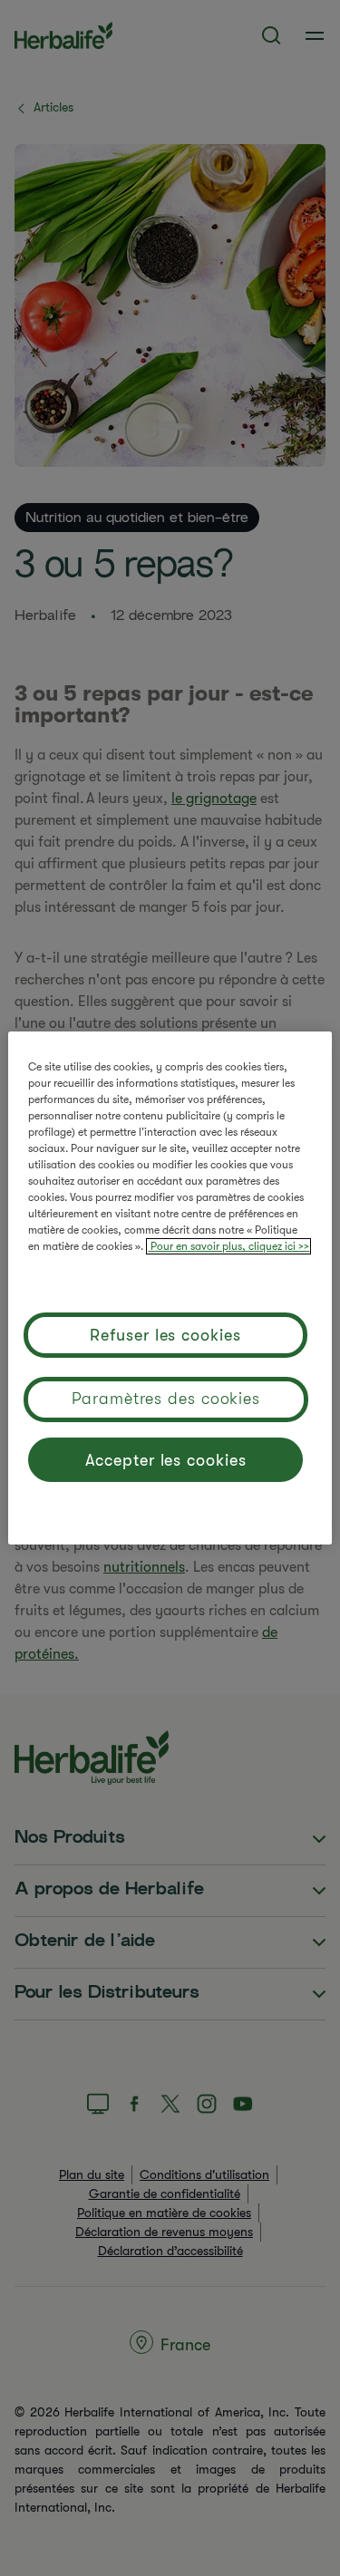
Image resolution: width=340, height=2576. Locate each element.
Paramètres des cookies (166, 1399)
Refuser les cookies (165, 1335)
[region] (170, 1288)
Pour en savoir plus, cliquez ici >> (228, 1246)
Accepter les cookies (166, 1460)
